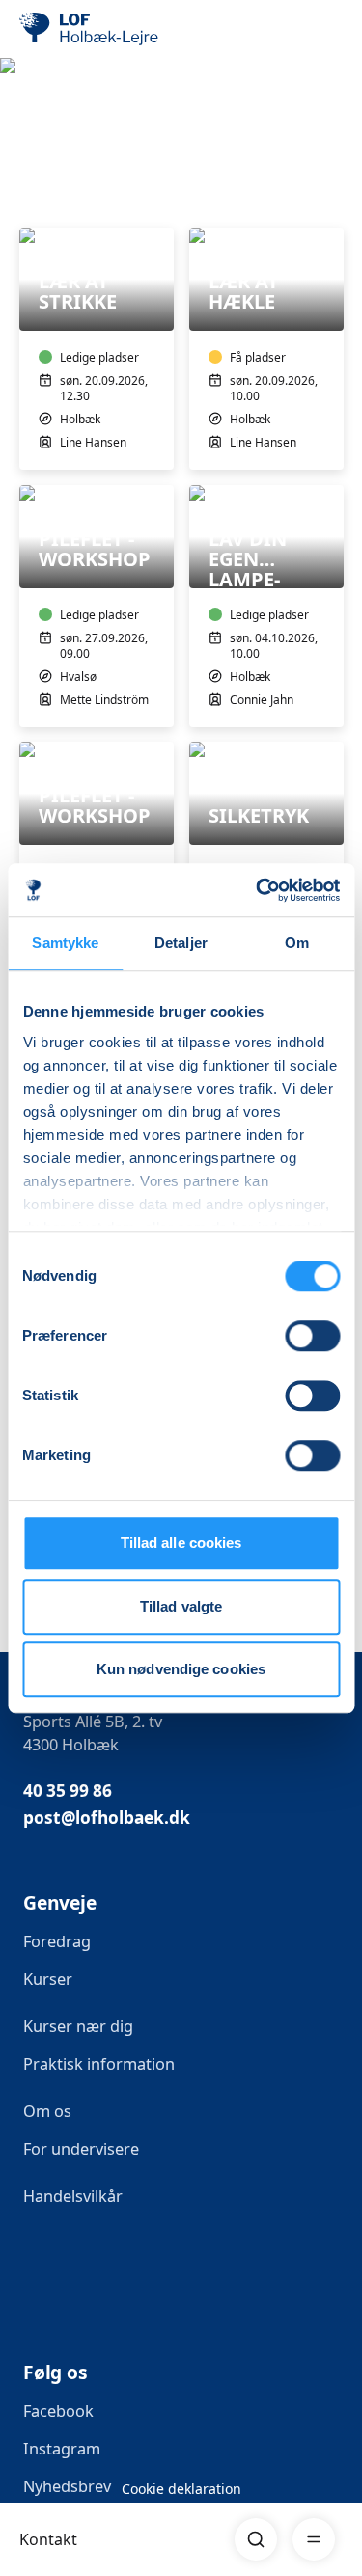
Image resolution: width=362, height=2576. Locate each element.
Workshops (62, 147)
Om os (47, 2111)
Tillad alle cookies (181, 1543)
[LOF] (117, 29)
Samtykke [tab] (65, 943)
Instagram (62, 2449)
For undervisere (83, 2149)
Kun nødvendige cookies (181, 1669)
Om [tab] (297, 943)
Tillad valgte (181, 1606)
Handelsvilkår (73, 2196)
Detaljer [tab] (181, 943)
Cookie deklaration (181, 2489)
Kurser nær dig (78, 2026)
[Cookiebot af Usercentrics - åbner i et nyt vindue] (258, 890)
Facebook (58, 2411)
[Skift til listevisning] (331, 201)
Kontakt (48, 2539)
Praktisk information (99, 2064)
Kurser (48, 1979)
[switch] (312, 1336)
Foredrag (57, 1941)
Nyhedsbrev (67, 2486)
